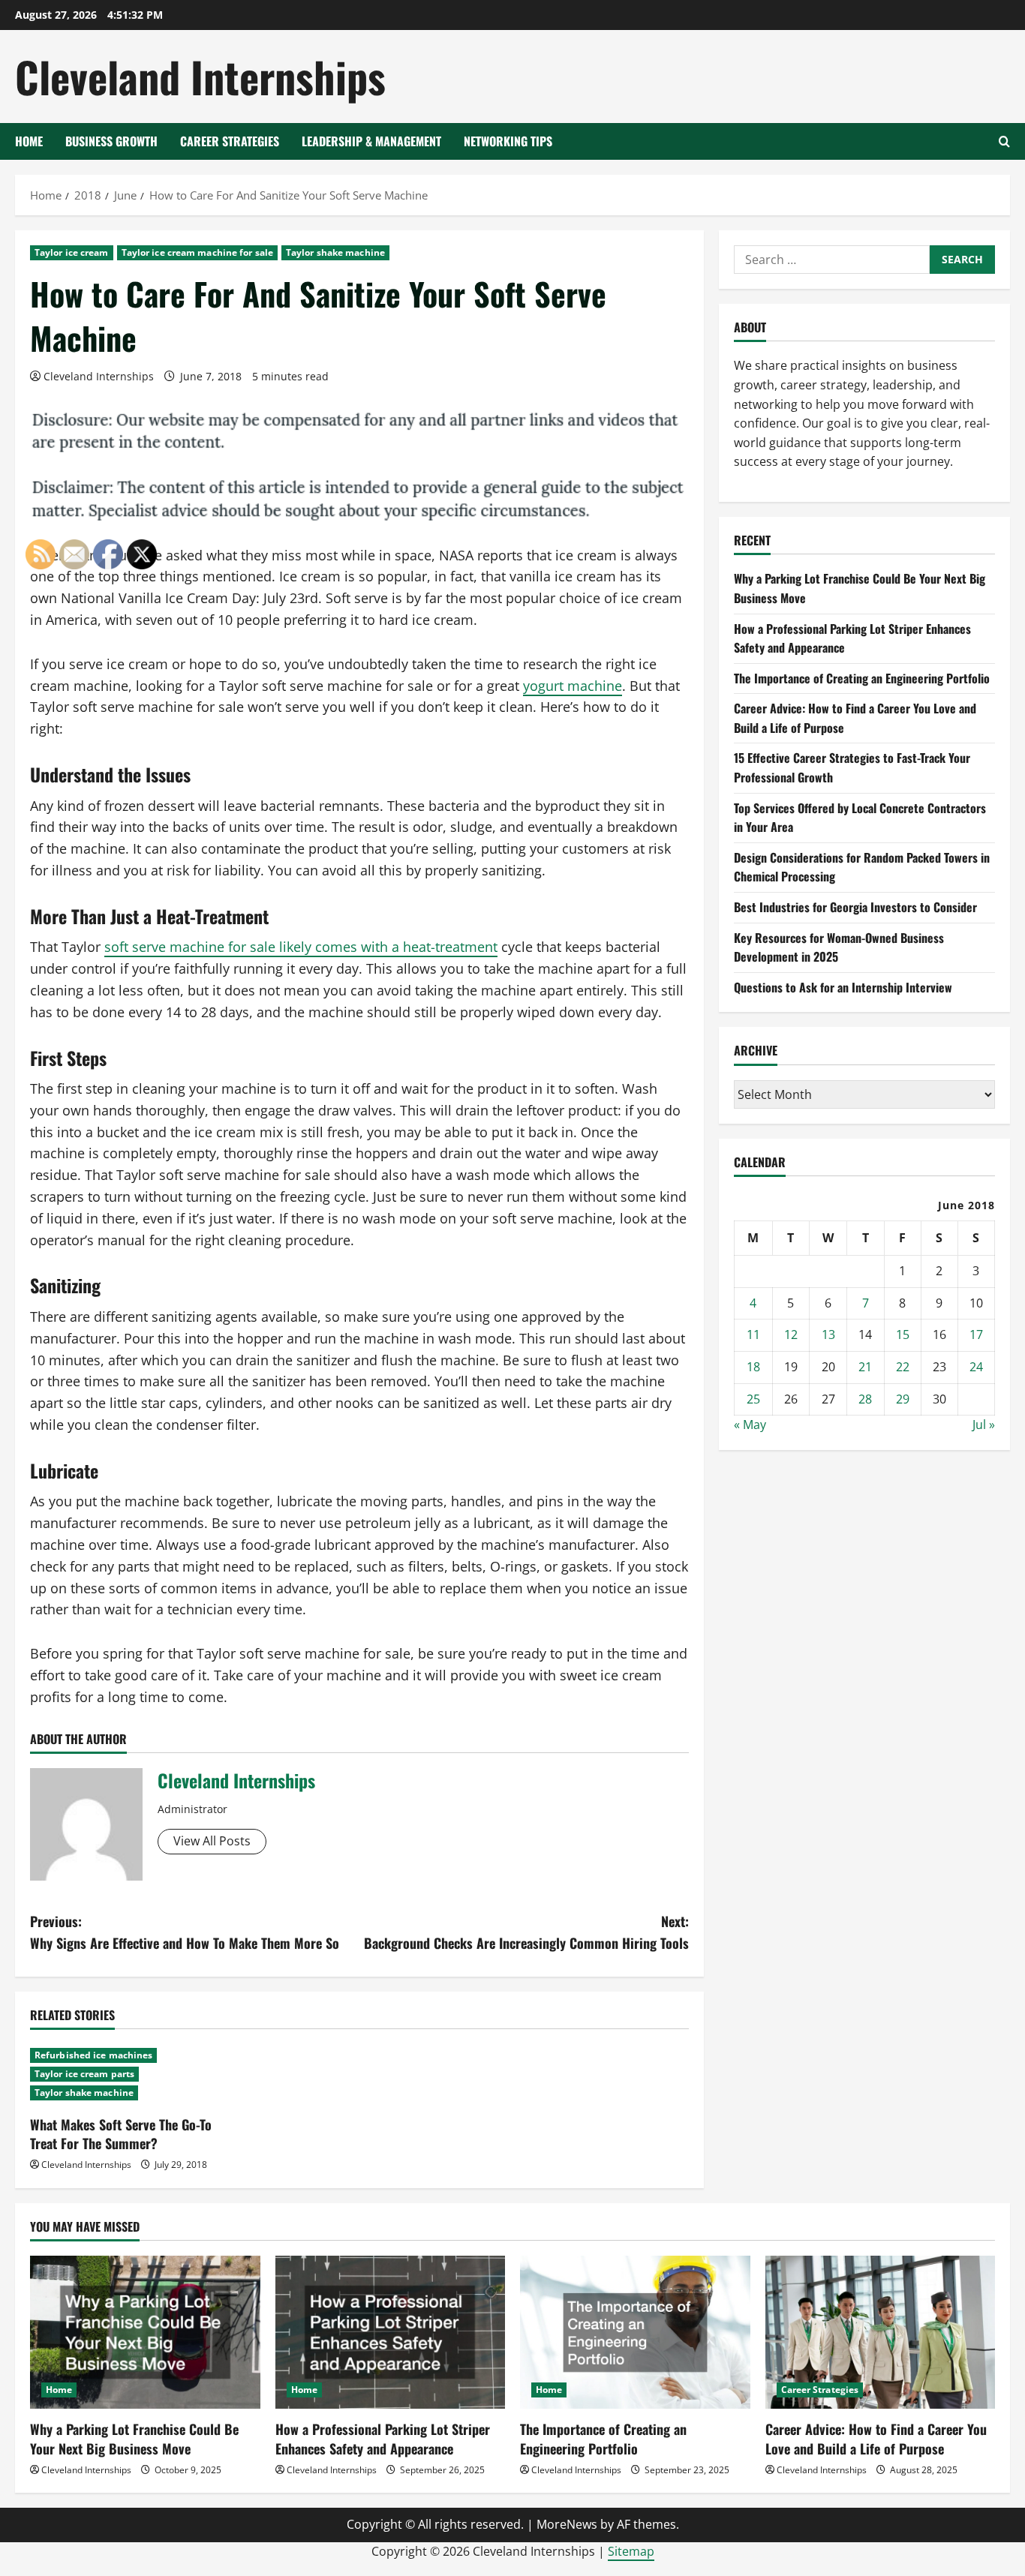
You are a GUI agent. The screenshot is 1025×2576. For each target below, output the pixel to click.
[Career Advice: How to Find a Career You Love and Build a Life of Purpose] (881, 2332)
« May (750, 1425)
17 (976, 1335)
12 (791, 1335)
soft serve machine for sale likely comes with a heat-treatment (301, 947)
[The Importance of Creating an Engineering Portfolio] (635, 2332)
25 (753, 1399)
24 (976, 1367)
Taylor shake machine (335, 252)
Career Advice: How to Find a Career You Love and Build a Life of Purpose (876, 2438)
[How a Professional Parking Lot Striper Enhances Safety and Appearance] (391, 2332)
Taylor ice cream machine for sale (197, 252)
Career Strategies (230, 141)
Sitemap (631, 2551)
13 (828, 1335)
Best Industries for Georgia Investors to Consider (855, 907)
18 (753, 1367)
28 (865, 1399)
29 (903, 1399)
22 (903, 1367)
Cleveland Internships (200, 76)
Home (29, 141)
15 (903, 1335)
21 (865, 1367)
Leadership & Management (371, 141)
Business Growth (111, 141)
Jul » (984, 1425)
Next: (526, 1932)
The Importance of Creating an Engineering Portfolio (862, 678)
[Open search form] (1004, 141)
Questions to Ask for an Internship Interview (843, 987)
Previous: (185, 1932)
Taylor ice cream (72, 252)
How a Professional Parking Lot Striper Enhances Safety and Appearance (383, 2438)
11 (753, 1335)
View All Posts (212, 1841)
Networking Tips (508, 141)
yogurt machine (573, 686)
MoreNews (567, 2524)
